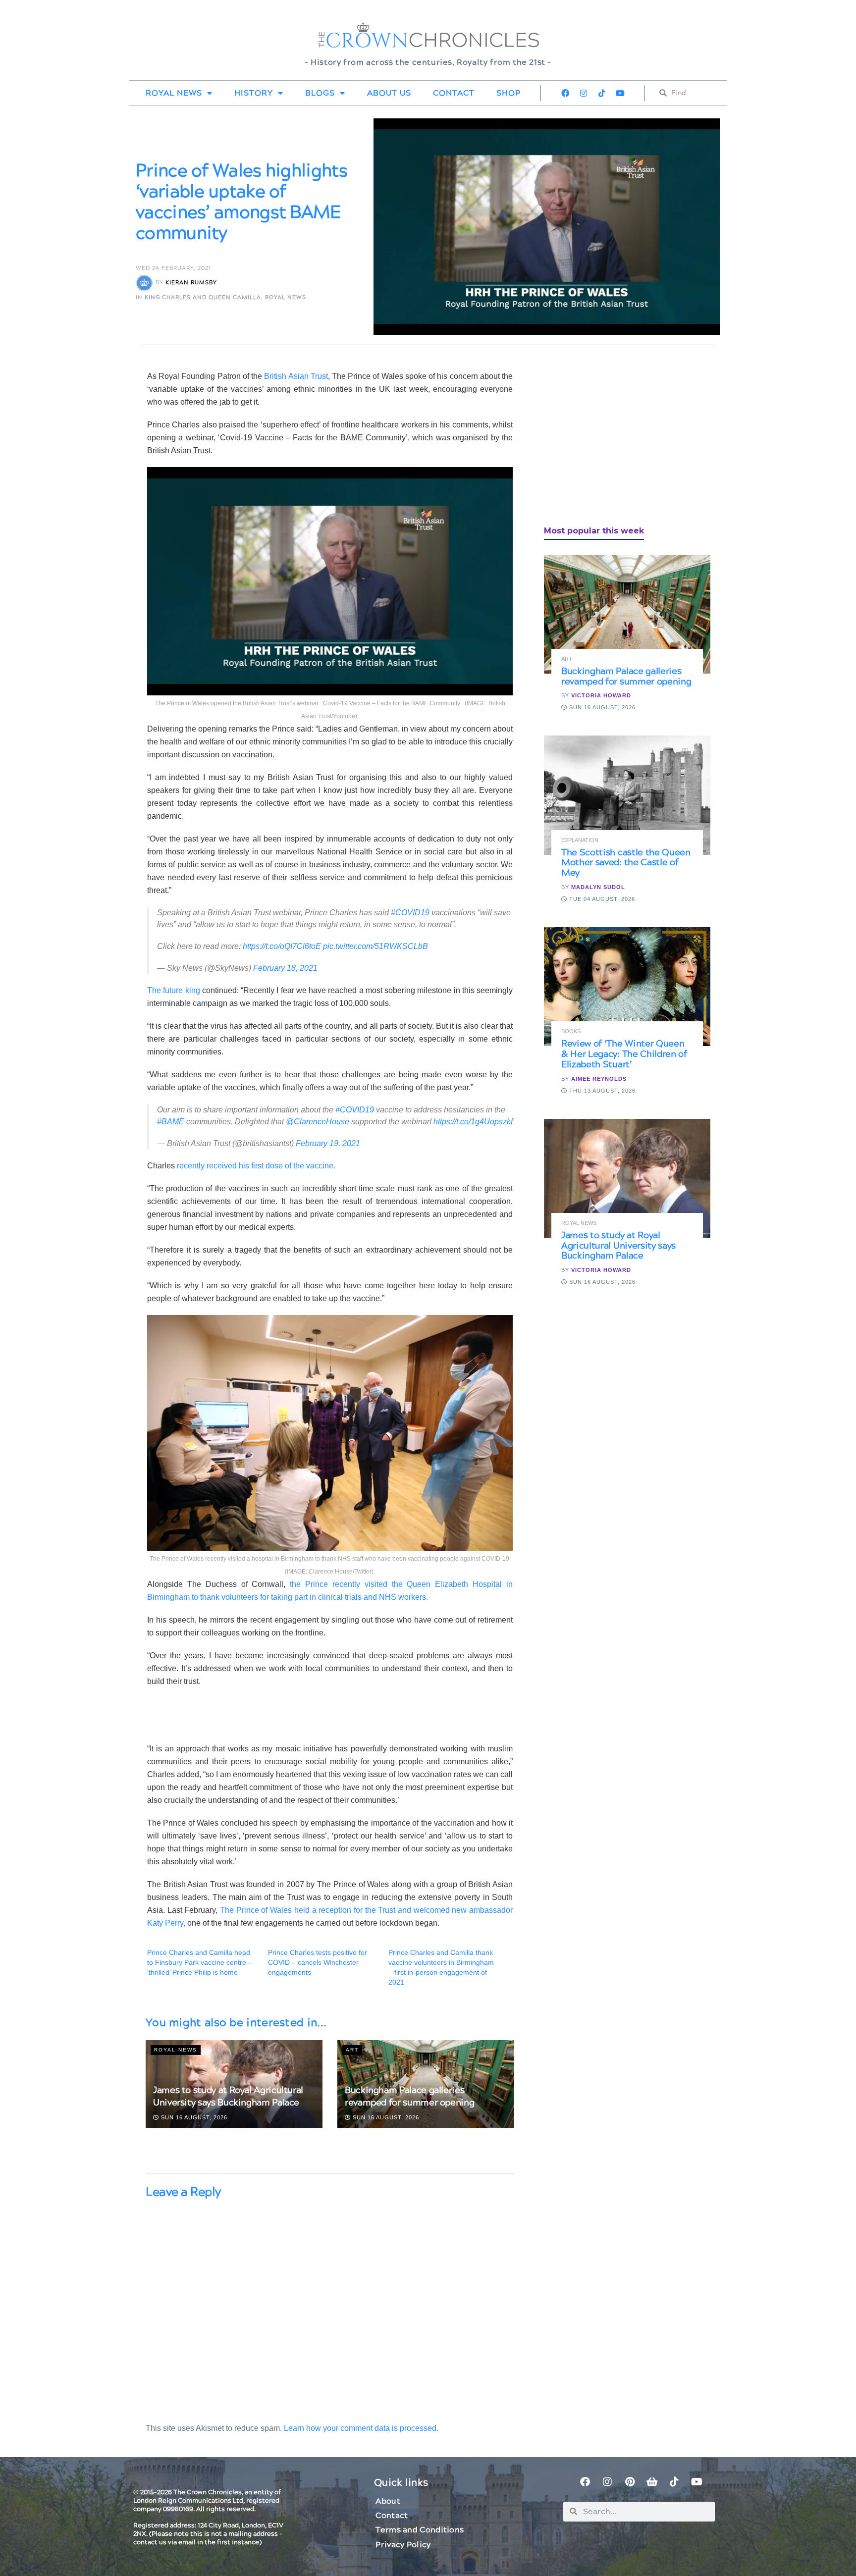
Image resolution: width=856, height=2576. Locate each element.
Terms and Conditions (420, 2530)
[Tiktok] (602, 93)
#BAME (171, 1122)
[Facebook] (565, 93)
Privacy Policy (403, 2545)
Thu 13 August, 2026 (601, 1091)
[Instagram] (584, 93)
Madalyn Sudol (598, 887)
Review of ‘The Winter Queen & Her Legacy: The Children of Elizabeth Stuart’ (624, 1054)
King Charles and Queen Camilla (203, 297)
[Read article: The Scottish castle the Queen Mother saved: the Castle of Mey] (627, 795)
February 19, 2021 (328, 1143)
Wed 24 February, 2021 (173, 268)
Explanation (580, 840)
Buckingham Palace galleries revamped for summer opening (409, 2097)
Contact (454, 93)
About (388, 2501)
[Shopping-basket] (652, 2482)
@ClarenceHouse (318, 1122)
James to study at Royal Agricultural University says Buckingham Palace (228, 2097)
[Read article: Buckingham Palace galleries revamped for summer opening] (627, 614)
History (254, 93)
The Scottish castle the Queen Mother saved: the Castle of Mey (626, 863)
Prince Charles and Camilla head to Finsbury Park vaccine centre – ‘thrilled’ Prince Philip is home (200, 1962)
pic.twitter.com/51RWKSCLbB (375, 946)
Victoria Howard (601, 695)
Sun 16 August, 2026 (193, 2117)
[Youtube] (620, 93)
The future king (174, 990)
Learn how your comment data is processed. (361, 2428)
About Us (389, 93)
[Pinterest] (630, 2482)
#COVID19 (410, 913)
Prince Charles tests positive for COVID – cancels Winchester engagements (318, 1962)
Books (571, 1031)
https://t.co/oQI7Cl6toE (282, 946)
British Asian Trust (296, 376)
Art (352, 2050)
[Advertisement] (618, 439)
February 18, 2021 (285, 968)
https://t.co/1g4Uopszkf (473, 1122)
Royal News (174, 93)
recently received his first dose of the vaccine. (255, 1166)
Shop (508, 93)
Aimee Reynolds (599, 1079)
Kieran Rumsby (191, 283)
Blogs (320, 93)
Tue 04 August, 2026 (601, 899)
